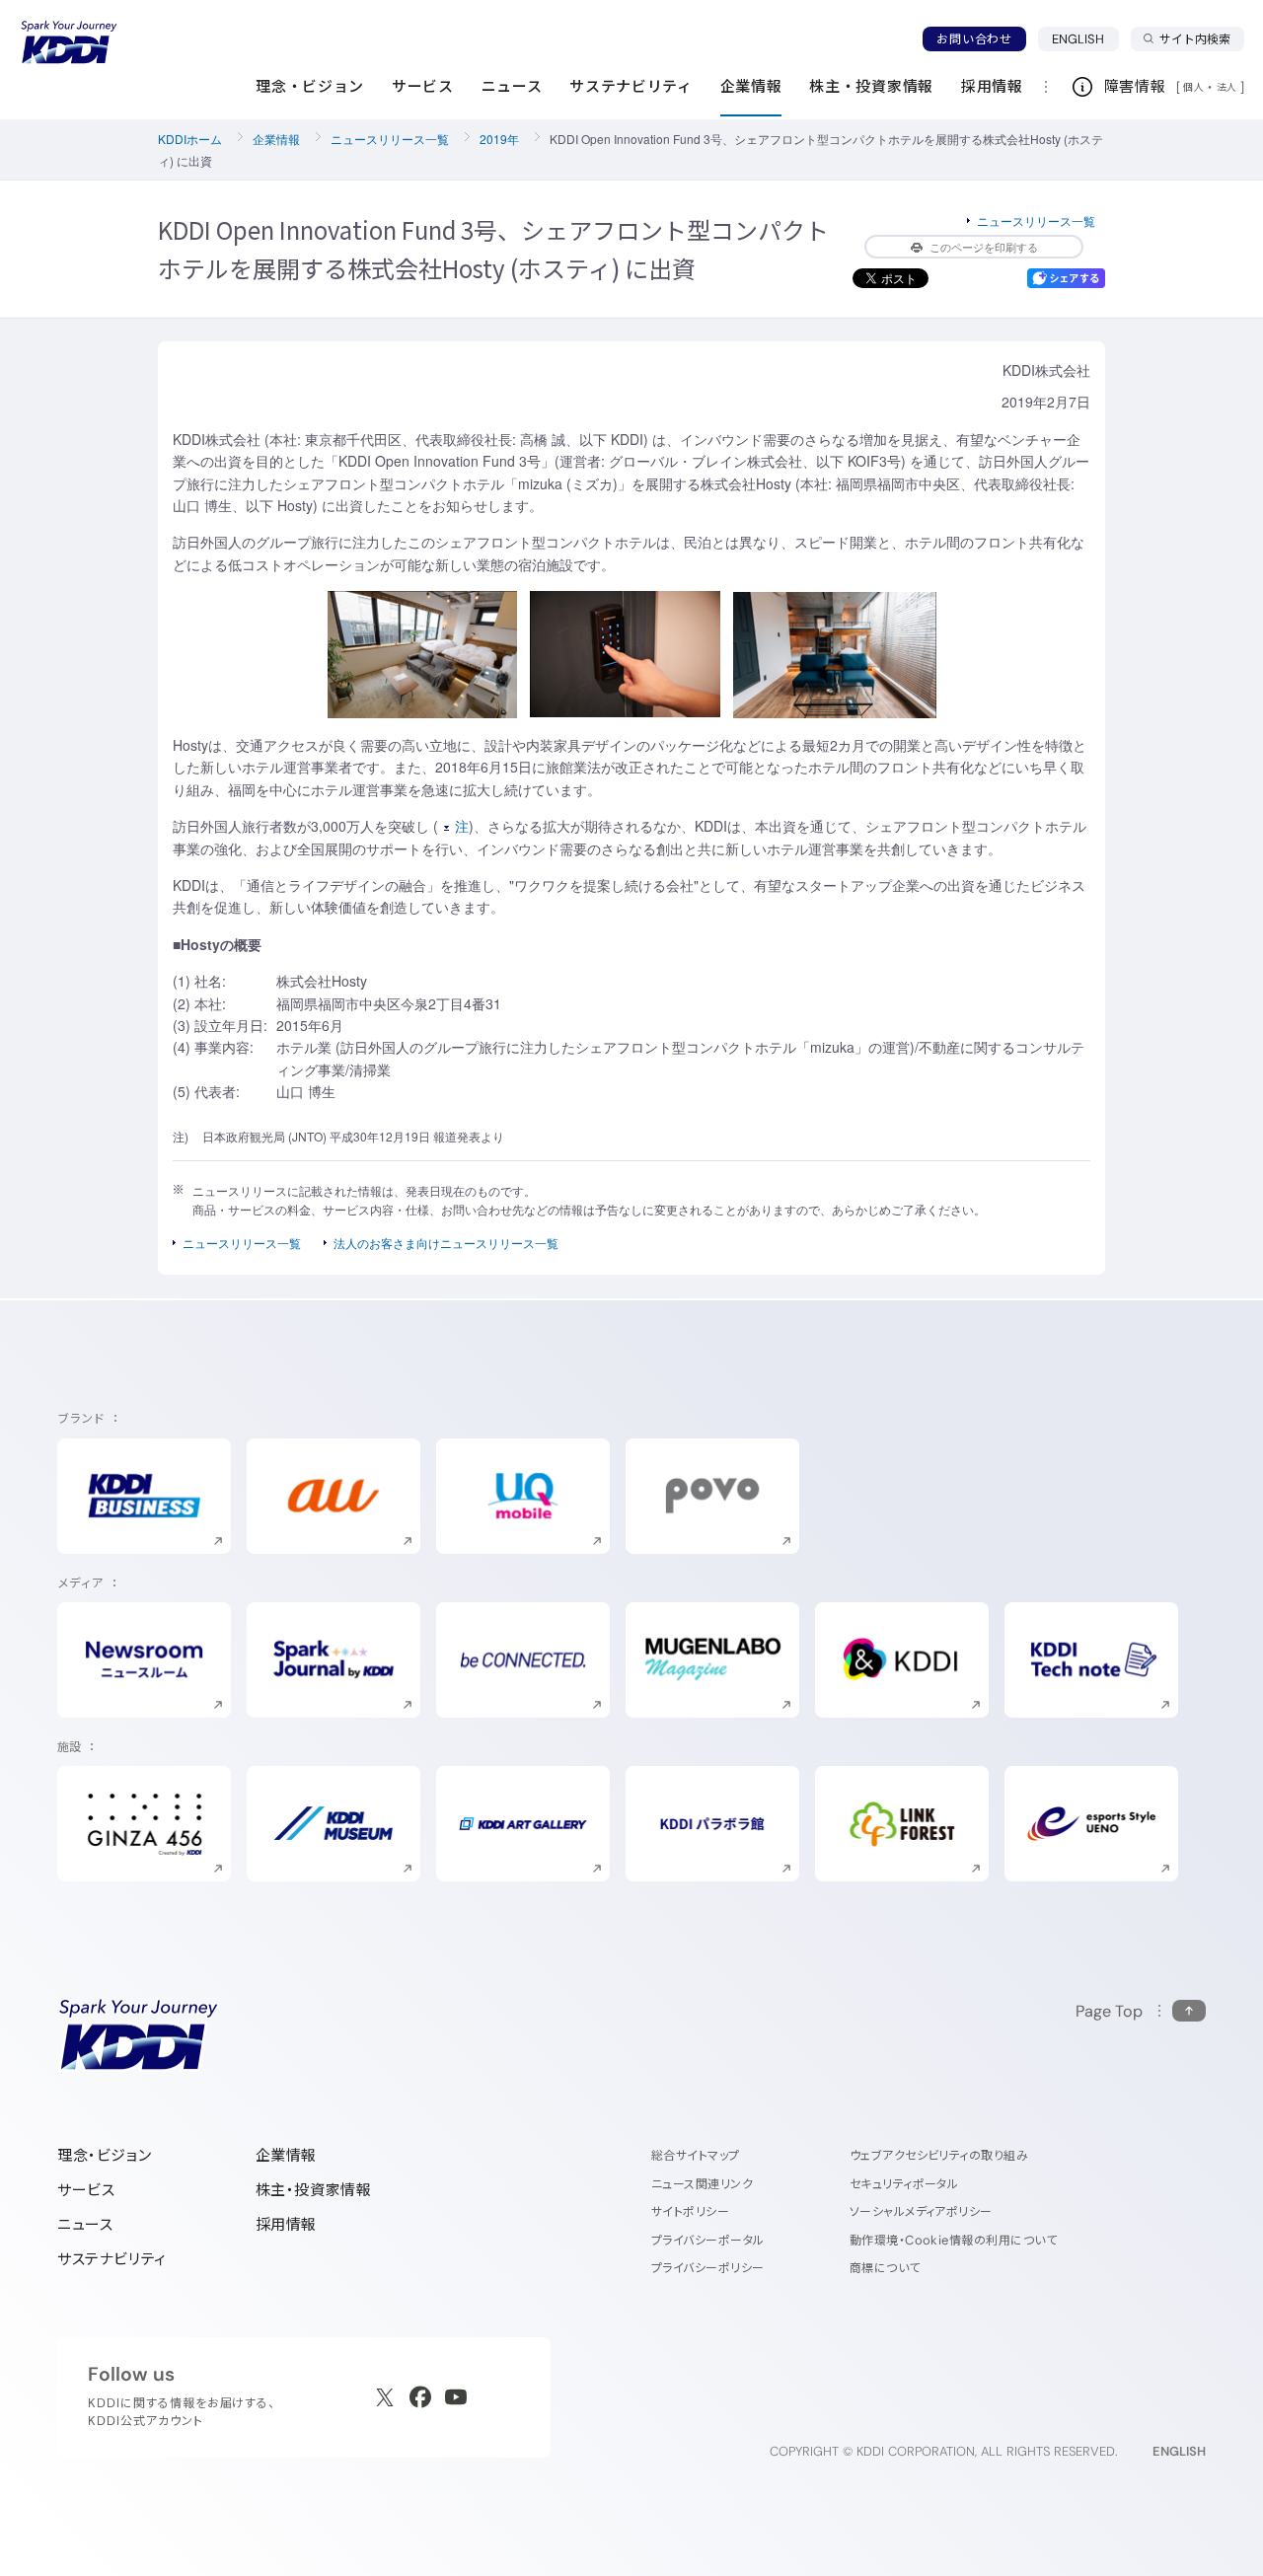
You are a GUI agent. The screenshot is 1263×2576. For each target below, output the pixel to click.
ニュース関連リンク (702, 2184)
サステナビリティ (112, 2259)
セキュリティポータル (904, 2184)
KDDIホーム (190, 139)
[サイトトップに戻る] (69, 42)
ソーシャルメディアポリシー (921, 2211)
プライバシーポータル (708, 2240)
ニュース (85, 2224)
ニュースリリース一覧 (390, 139)
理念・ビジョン (104, 2155)
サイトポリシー (690, 2211)
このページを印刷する (984, 247)
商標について (885, 2268)
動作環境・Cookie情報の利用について (954, 2240)
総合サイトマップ (696, 2155)
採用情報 (286, 2224)
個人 (1193, 87)
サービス (86, 2190)
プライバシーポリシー (708, 2268)
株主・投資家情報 (314, 2190)
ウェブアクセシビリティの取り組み (939, 2155)
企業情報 (276, 139)
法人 (1228, 87)
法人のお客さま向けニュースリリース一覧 (446, 1243)
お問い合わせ (974, 39)
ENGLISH (1085, 38)
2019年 (499, 139)
